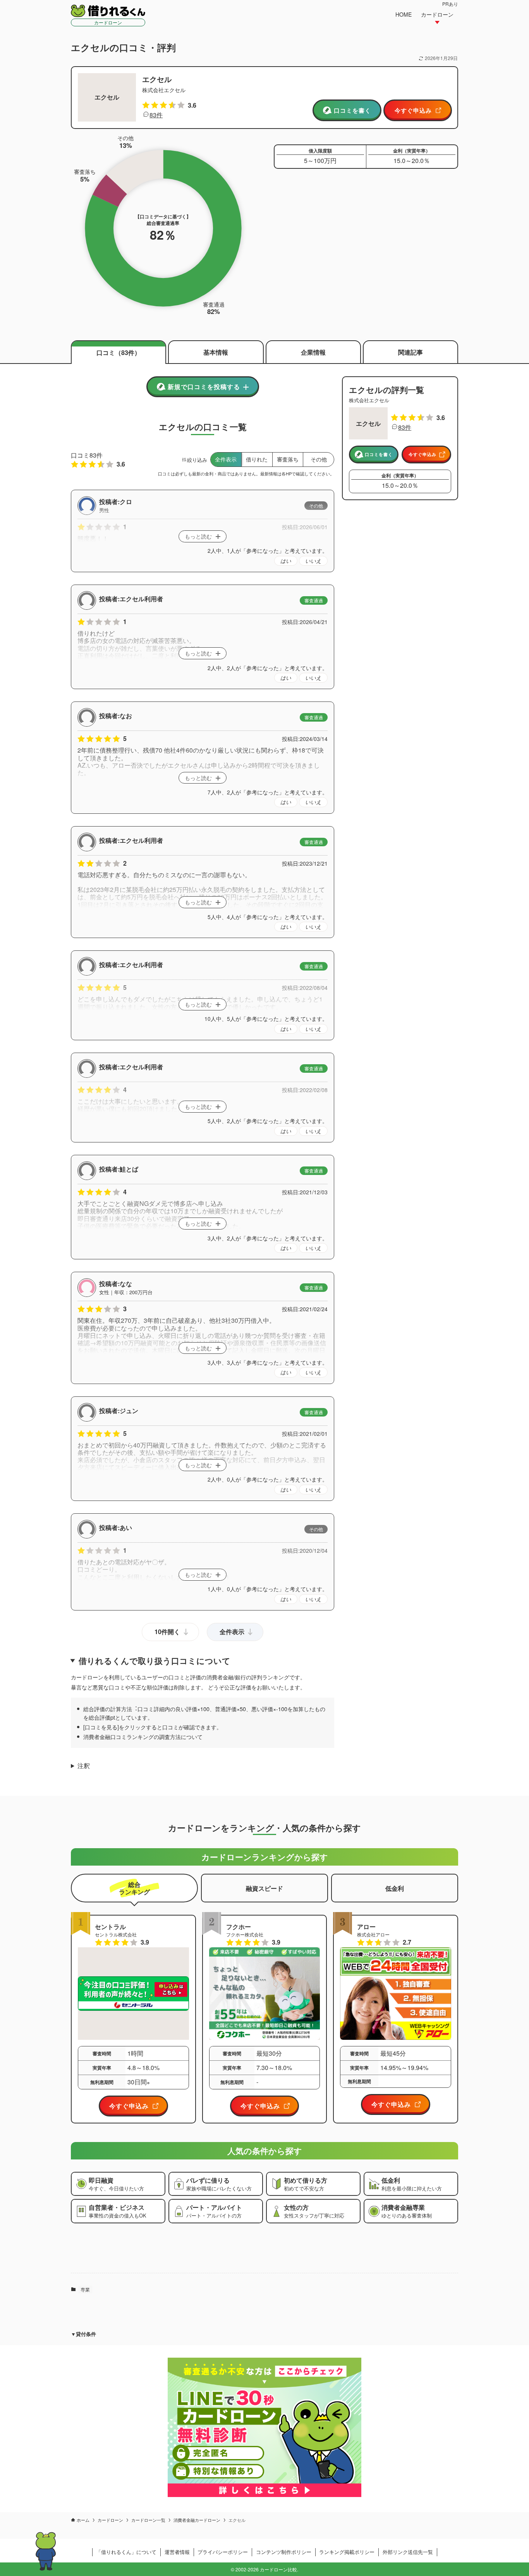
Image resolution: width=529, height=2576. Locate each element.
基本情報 (216, 352)
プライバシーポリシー (223, 2552)
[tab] (134, 1888)
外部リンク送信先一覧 (408, 2552)
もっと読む (198, 536)
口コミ (119, 352)
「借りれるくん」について (126, 2552)
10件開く (167, 1632)
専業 (85, 2289)
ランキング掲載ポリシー (347, 2552)
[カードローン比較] (108, 11)
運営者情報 (177, 2552)
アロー (366, 1927)
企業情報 (313, 352)
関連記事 (410, 352)
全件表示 (232, 1632)
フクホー (239, 1927)
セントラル (110, 1927)
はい (286, 561)
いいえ (313, 561)
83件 (156, 115)
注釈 (84, 1766)
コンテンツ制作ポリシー (284, 2552)
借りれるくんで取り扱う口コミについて (155, 1661)
